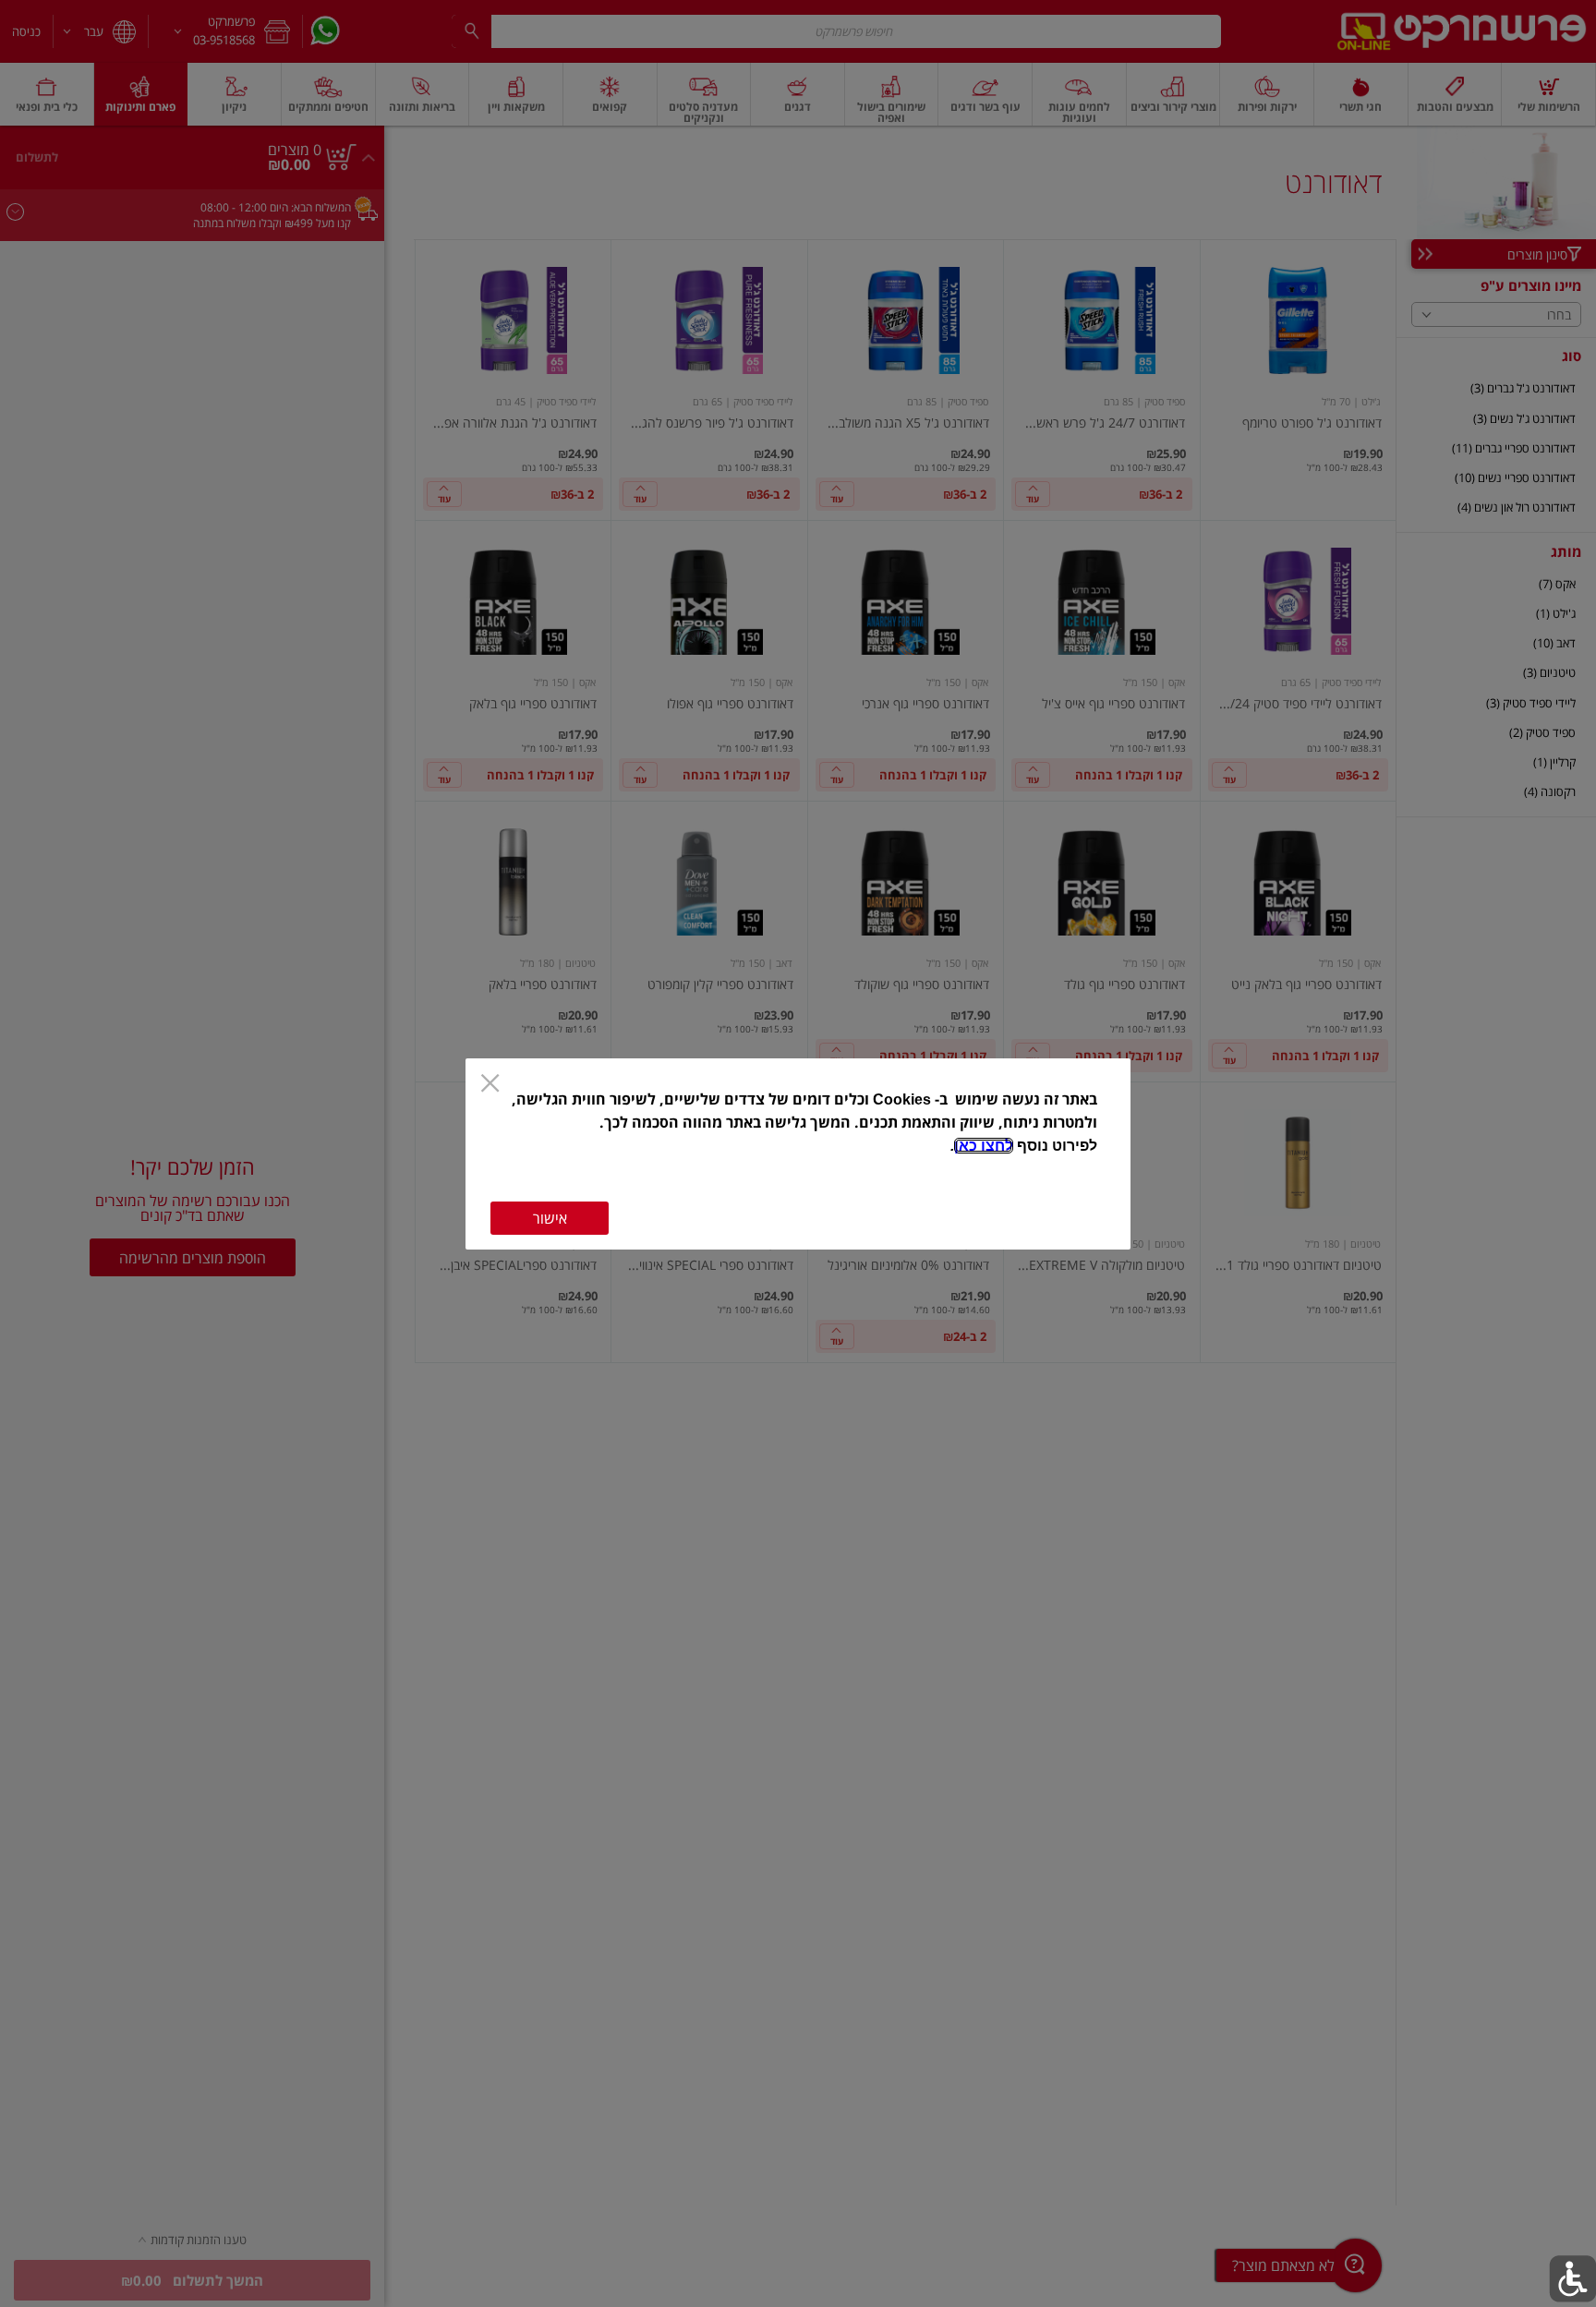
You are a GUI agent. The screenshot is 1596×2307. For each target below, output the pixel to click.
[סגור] (490, 1085)
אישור (550, 1218)
